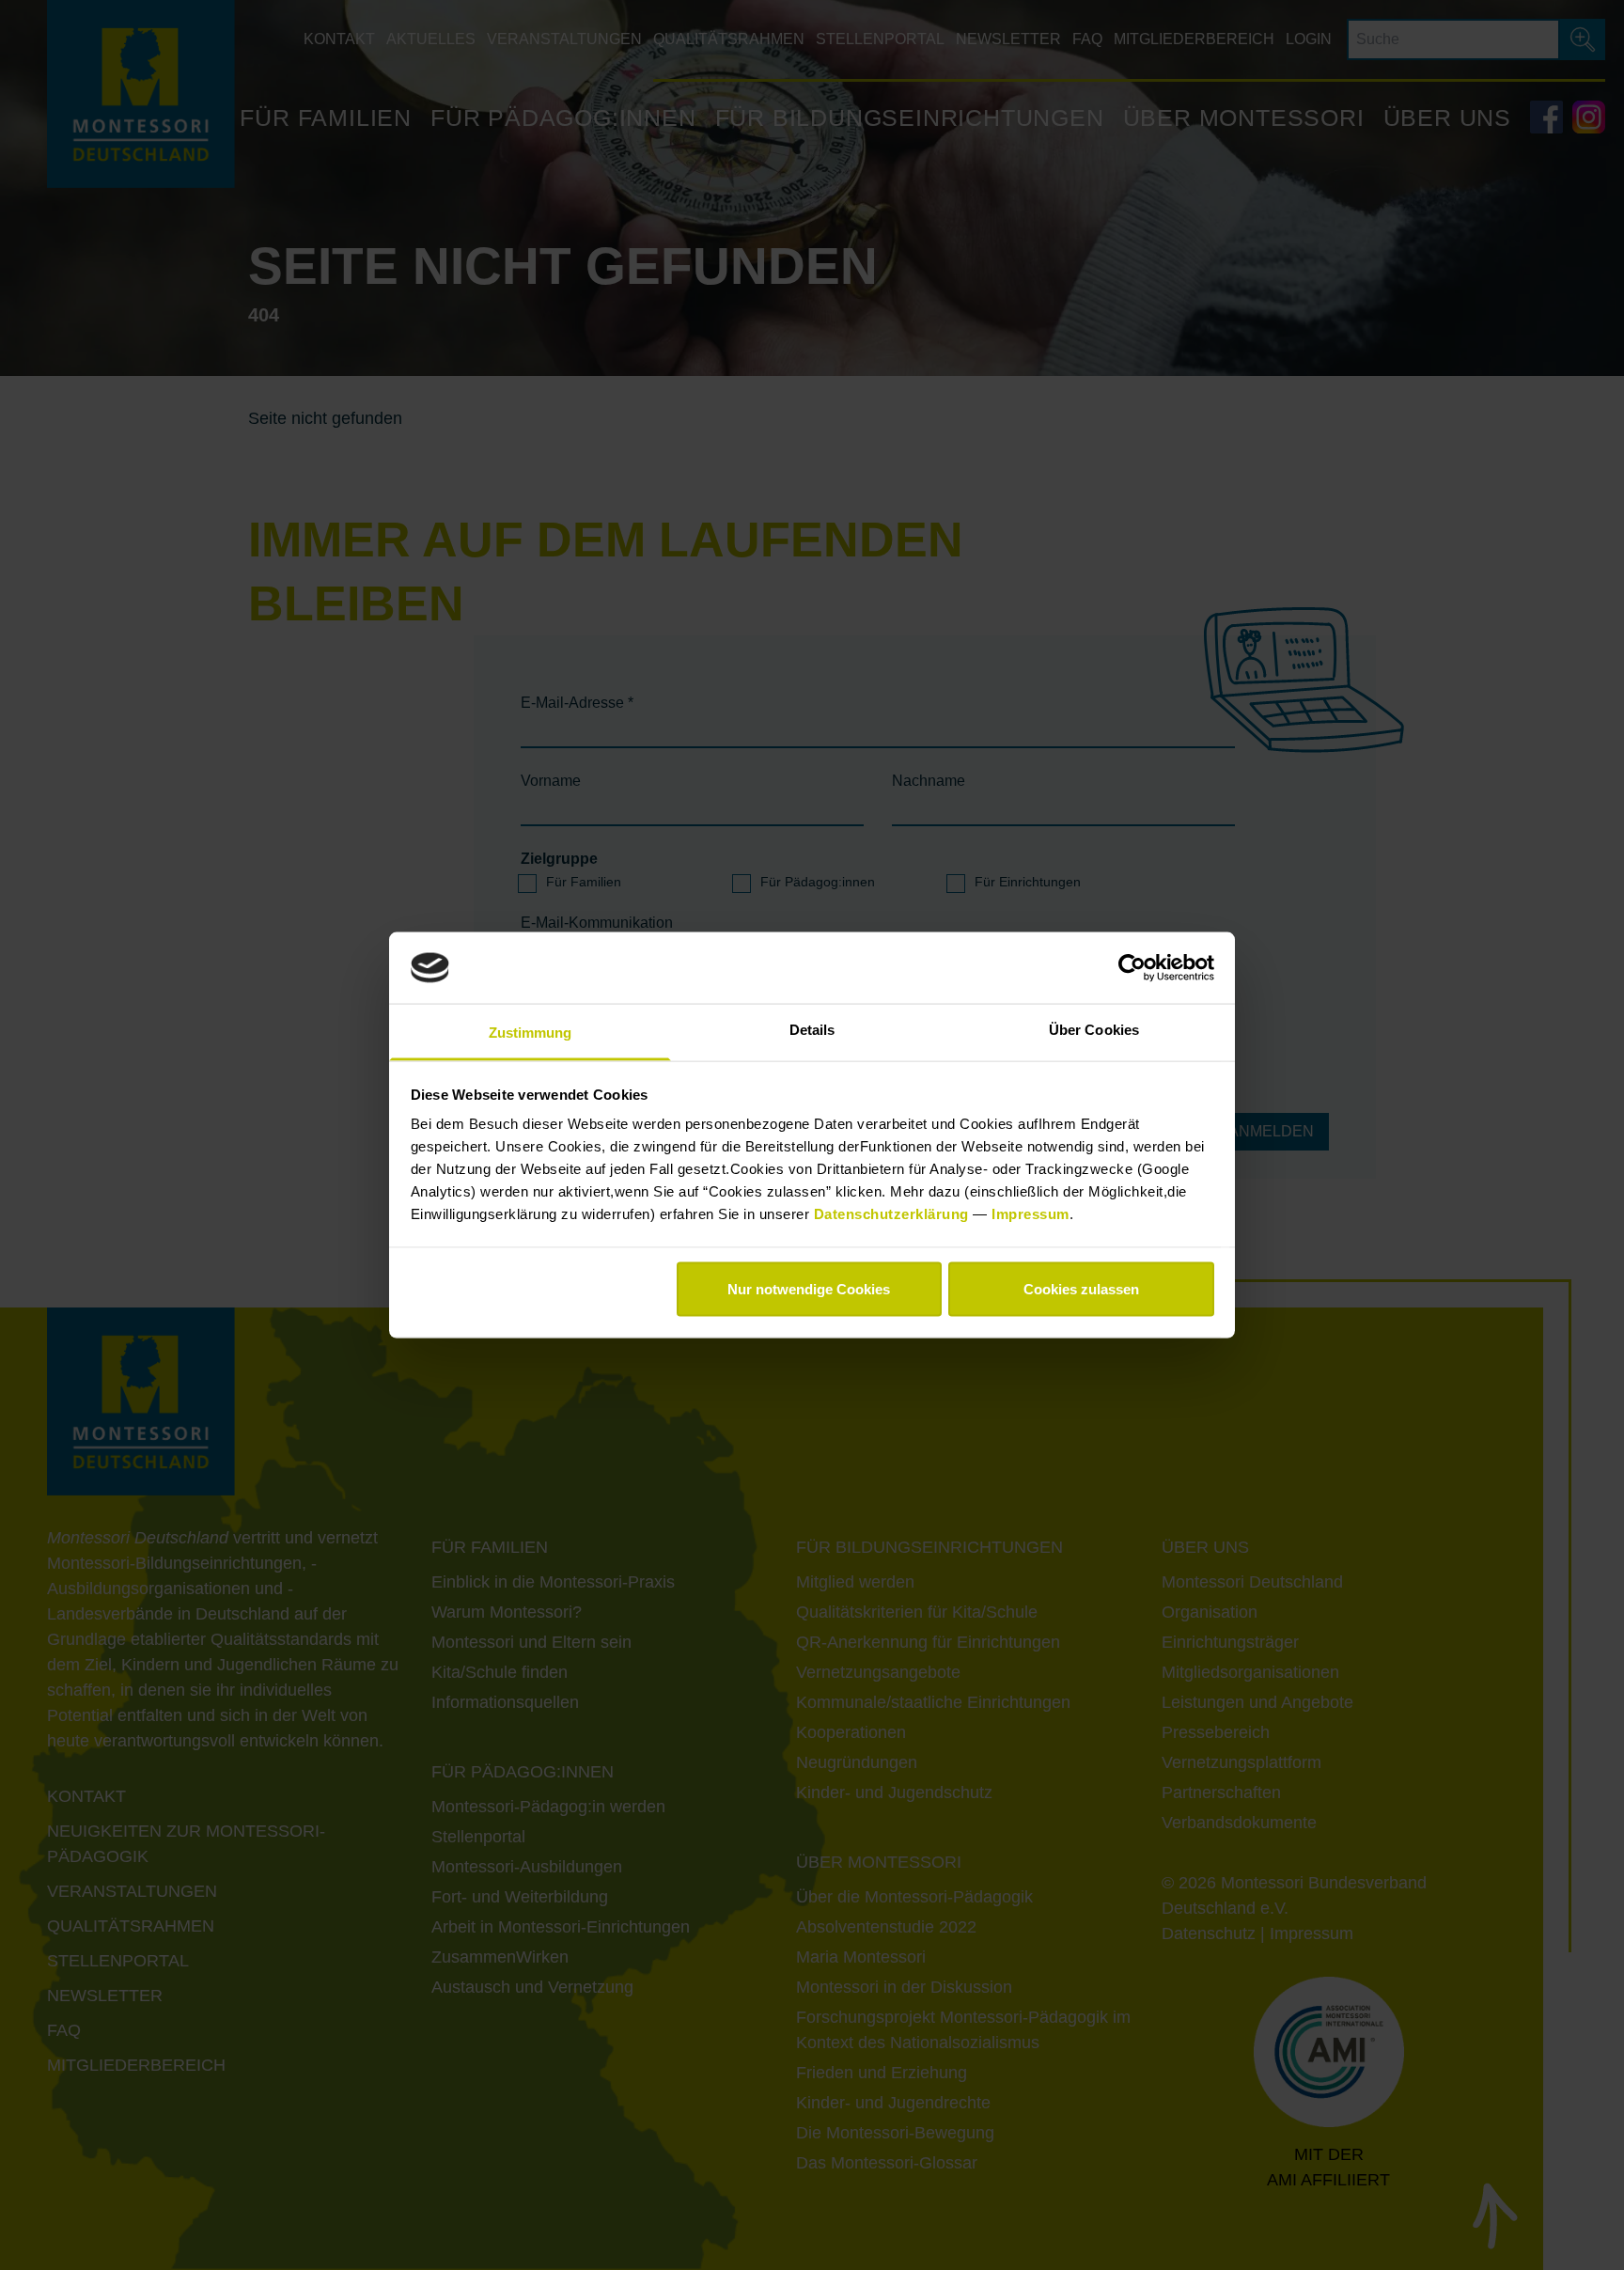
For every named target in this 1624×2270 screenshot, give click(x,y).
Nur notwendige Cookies (809, 1288)
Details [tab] (812, 1030)
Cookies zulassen (1081, 1288)
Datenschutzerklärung (894, 1214)
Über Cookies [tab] (1094, 1030)
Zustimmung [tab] (531, 1033)
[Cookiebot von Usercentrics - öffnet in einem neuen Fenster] (1132, 967)
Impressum (1031, 1214)
